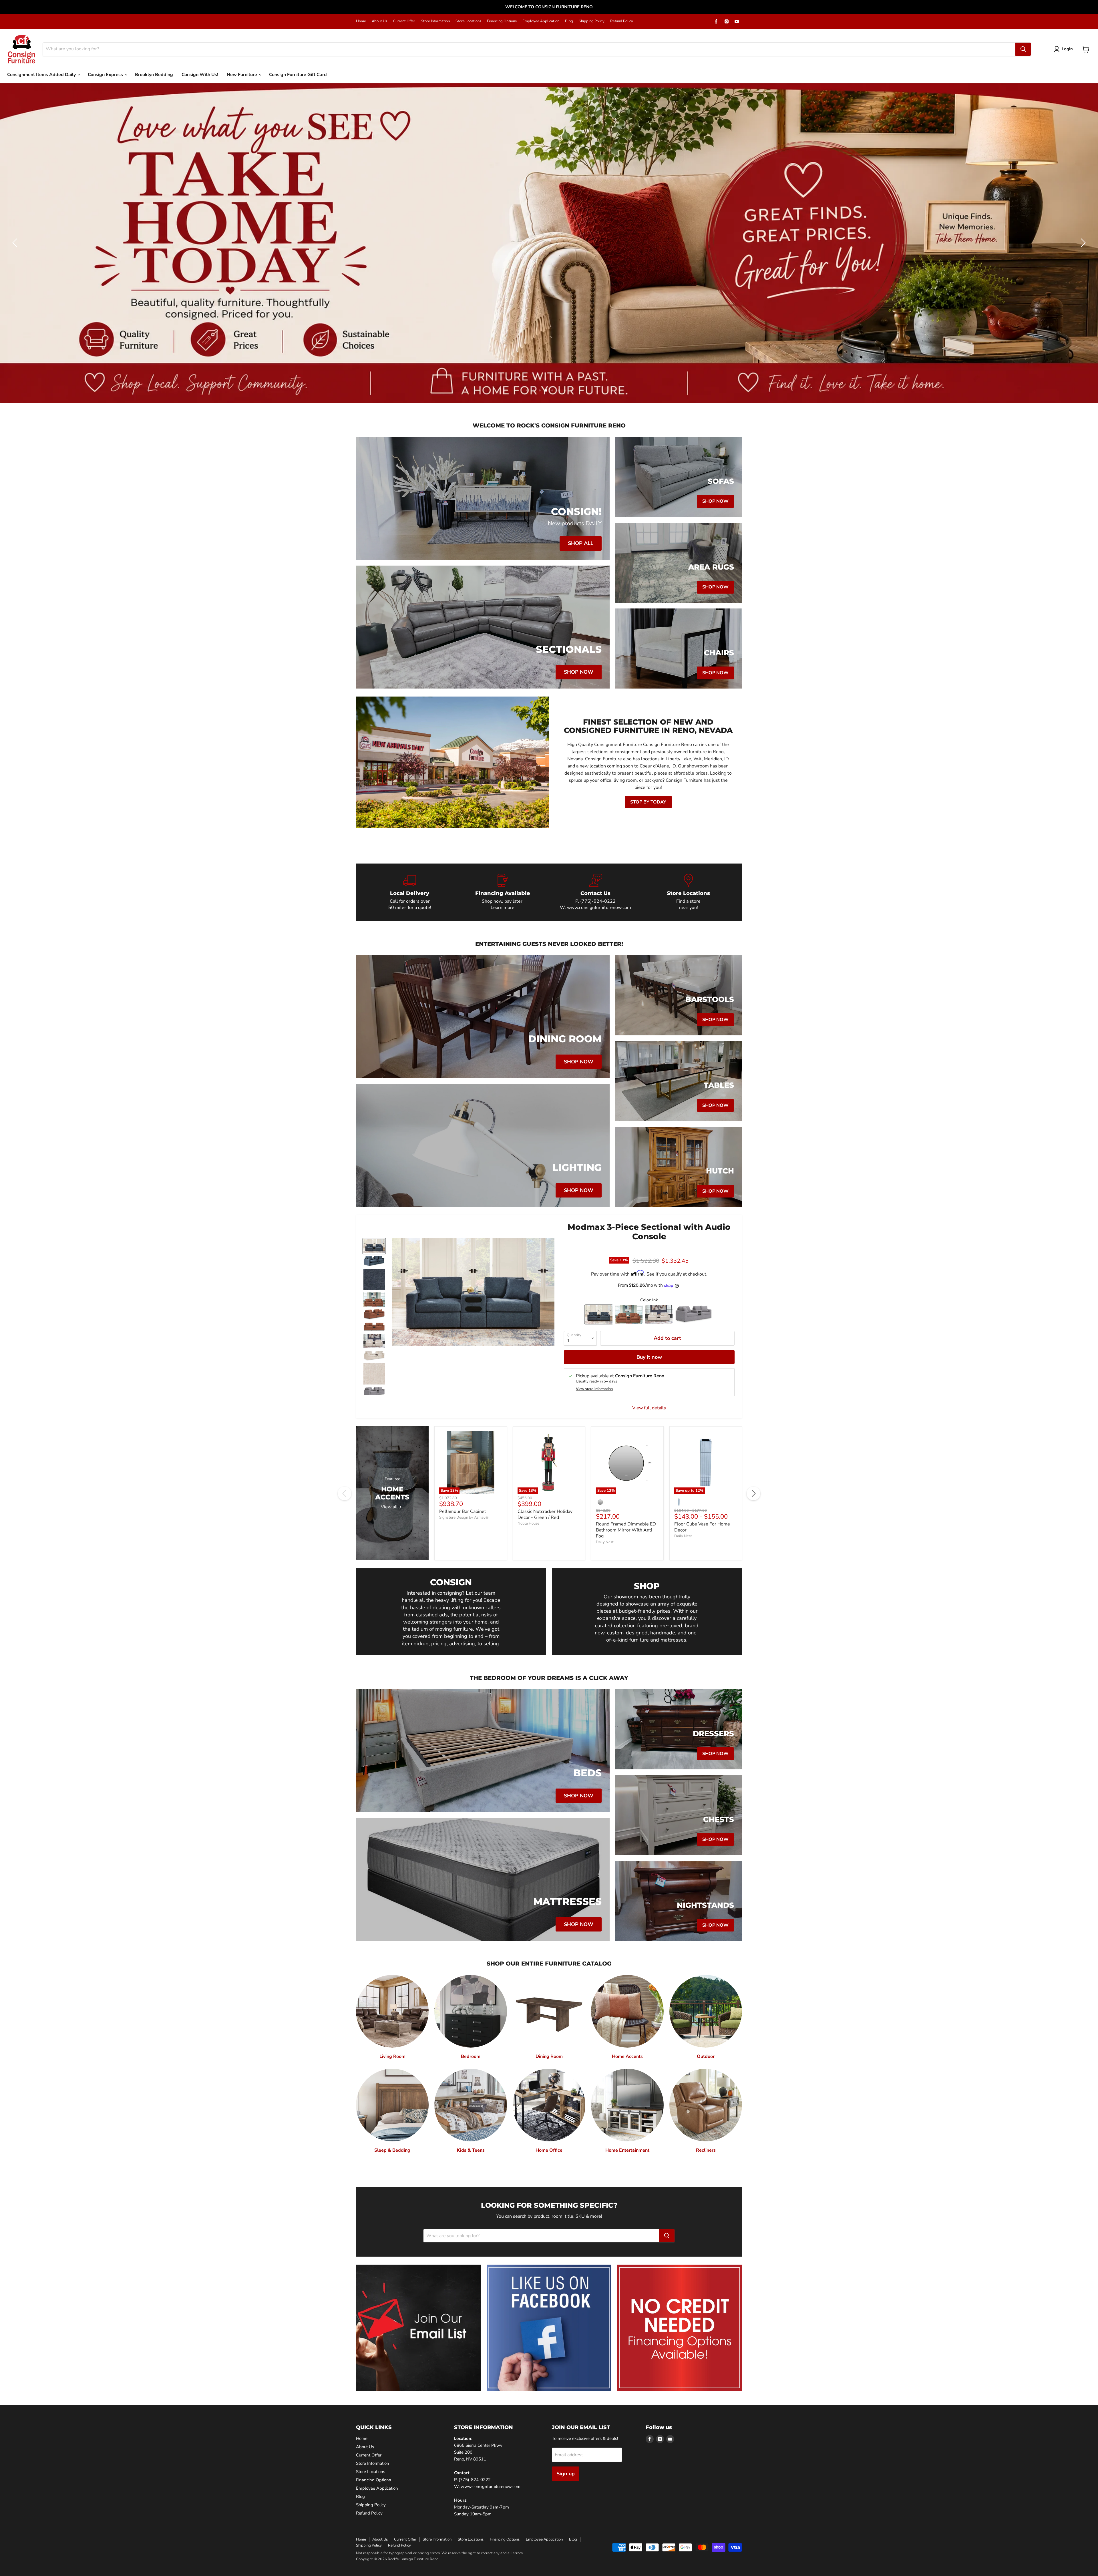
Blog (569, 21)
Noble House (528, 1523)
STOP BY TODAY (648, 802)
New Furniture (242, 75)
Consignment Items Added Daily (42, 75)
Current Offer (404, 21)
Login (1067, 49)
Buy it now (649, 1357)
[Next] (753, 1493)
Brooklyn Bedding (154, 75)
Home (361, 21)
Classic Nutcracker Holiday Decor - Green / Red (545, 1514)
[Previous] (345, 1493)
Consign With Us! (200, 75)
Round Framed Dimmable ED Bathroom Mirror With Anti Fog (626, 1530)
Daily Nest (605, 1542)
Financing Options (502, 21)
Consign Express (106, 75)
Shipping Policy (592, 21)
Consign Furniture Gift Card (298, 75)
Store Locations (468, 21)
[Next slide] (1082, 243)
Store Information (435, 21)
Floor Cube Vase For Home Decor (702, 1527)
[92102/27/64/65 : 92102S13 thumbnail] (374, 1300)
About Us (379, 21)
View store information (594, 1389)
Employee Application (541, 21)
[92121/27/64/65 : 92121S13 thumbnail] (374, 1246)
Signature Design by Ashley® (464, 1517)
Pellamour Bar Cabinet (463, 1511)
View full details (649, 1408)
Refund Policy (622, 21)
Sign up (566, 2474)
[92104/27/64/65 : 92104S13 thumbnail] (374, 1392)
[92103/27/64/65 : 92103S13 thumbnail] (374, 1341)
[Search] (1023, 49)
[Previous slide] (16, 243)
